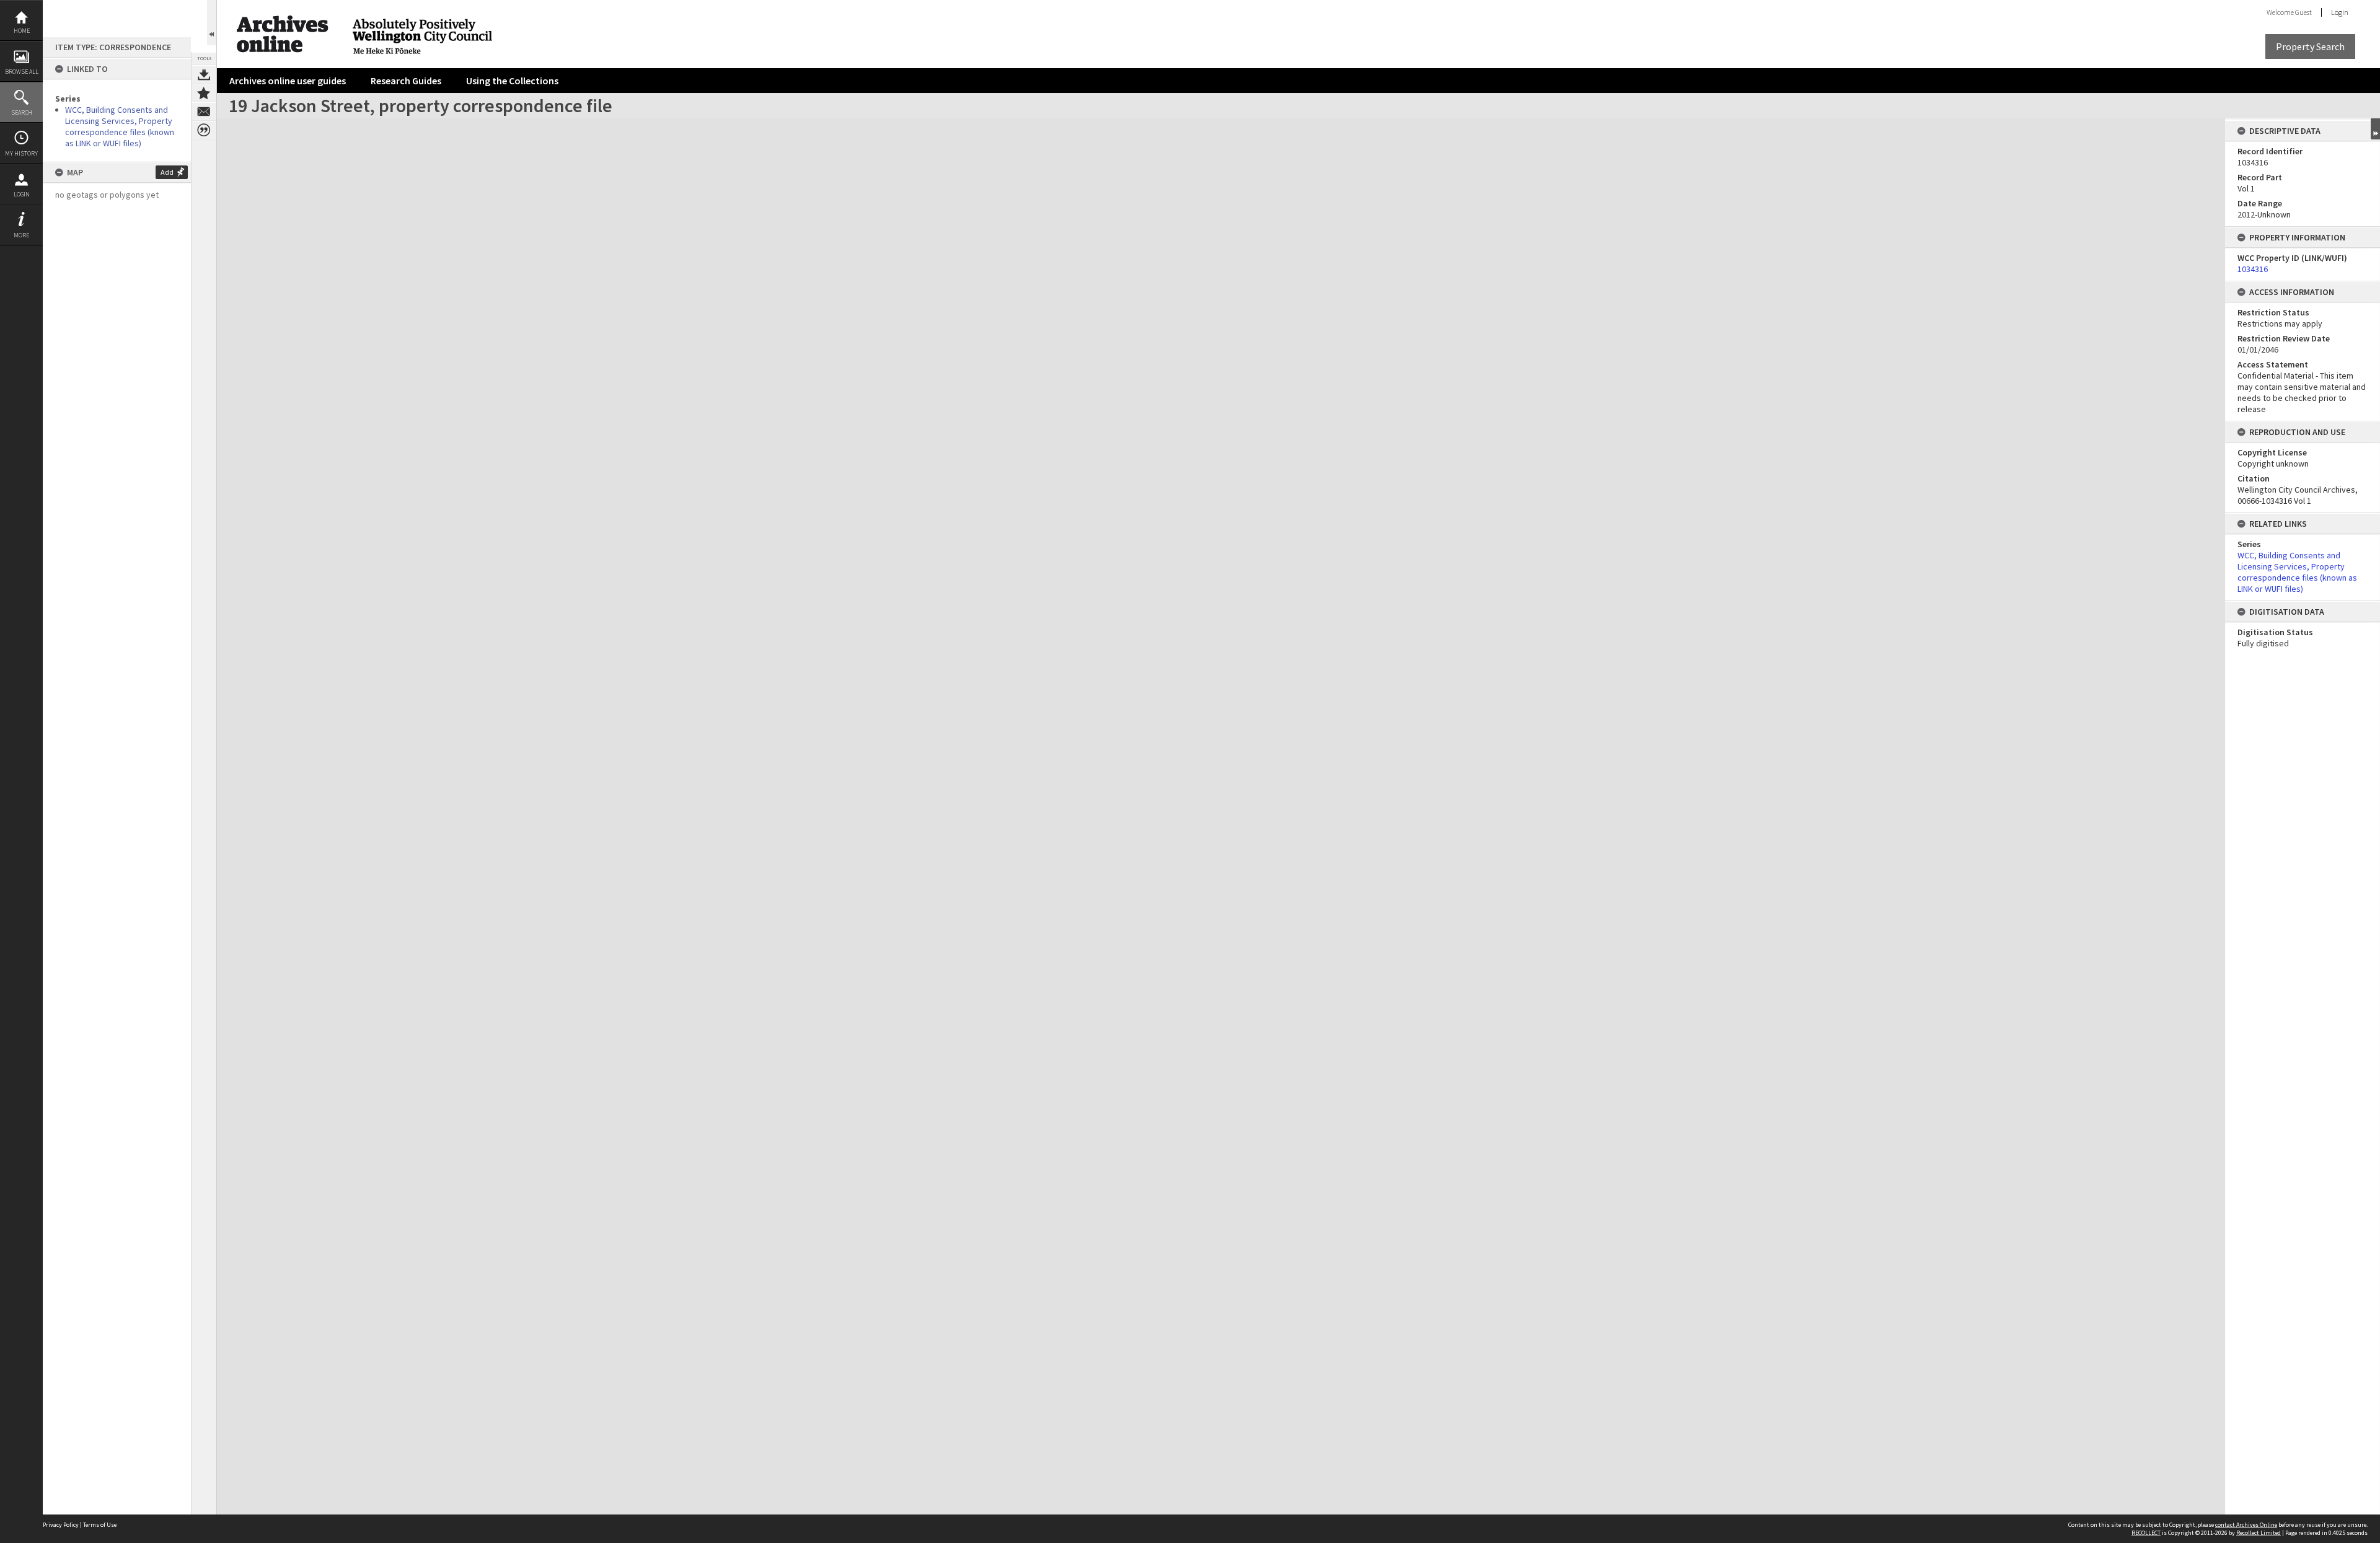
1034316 (2253, 269)
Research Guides (406, 81)
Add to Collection (204, 93)
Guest (2303, 12)
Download (204, 74)
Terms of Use (100, 1525)
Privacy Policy (61, 1525)
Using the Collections (512, 81)
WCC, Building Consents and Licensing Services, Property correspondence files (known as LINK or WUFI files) (120, 126)
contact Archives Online (2246, 1525)
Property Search (2310, 46)
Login (22, 194)
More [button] (21, 235)
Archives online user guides (288, 81)
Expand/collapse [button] (2375, 129)
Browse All (22, 72)
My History (21, 153)
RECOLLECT (2146, 1533)
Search (22, 112)
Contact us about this (204, 112)
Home (22, 31)
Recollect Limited (2259, 1533)
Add (167, 172)
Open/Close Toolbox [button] (212, 23)
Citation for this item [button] (204, 130)
